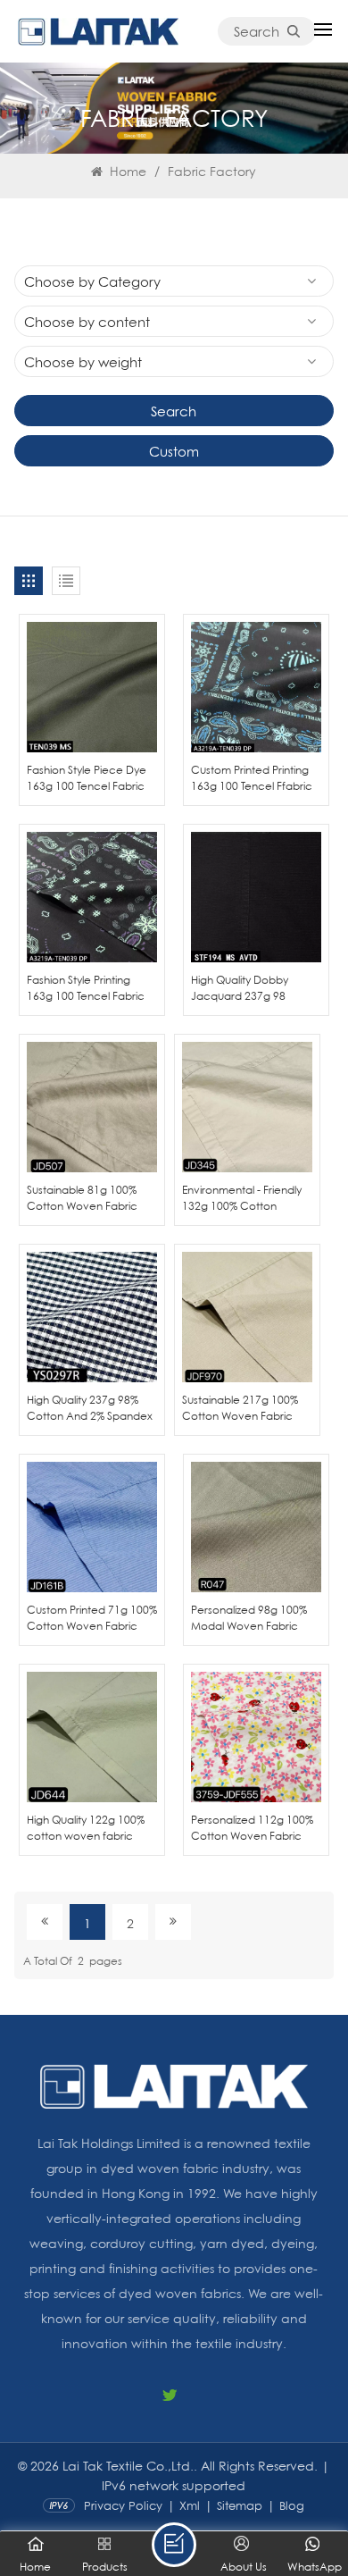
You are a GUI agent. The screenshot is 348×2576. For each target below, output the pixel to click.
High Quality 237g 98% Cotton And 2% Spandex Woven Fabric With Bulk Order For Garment (90, 1408)
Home (126, 171)
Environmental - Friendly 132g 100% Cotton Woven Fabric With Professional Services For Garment (244, 1198)
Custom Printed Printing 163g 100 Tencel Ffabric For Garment (252, 778)
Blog (292, 2505)
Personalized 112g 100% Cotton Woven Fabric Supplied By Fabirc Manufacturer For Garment (252, 1828)
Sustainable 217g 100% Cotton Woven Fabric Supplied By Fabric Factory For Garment (240, 1408)
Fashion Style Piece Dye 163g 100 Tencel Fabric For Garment (87, 778)
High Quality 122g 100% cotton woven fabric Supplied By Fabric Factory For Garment (86, 1828)
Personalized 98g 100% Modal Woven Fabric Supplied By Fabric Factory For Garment (249, 1618)
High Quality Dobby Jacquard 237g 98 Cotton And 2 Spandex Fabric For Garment (250, 988)
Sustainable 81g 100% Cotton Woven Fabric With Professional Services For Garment (82, 1198)
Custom (174, 451)
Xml (190, 2505)
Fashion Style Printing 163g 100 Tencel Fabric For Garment (86, 988)
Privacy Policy (123, 2505)
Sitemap (240, 2505)
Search (257, 31)
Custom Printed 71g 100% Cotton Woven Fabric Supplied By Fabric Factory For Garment (92, 1618)
